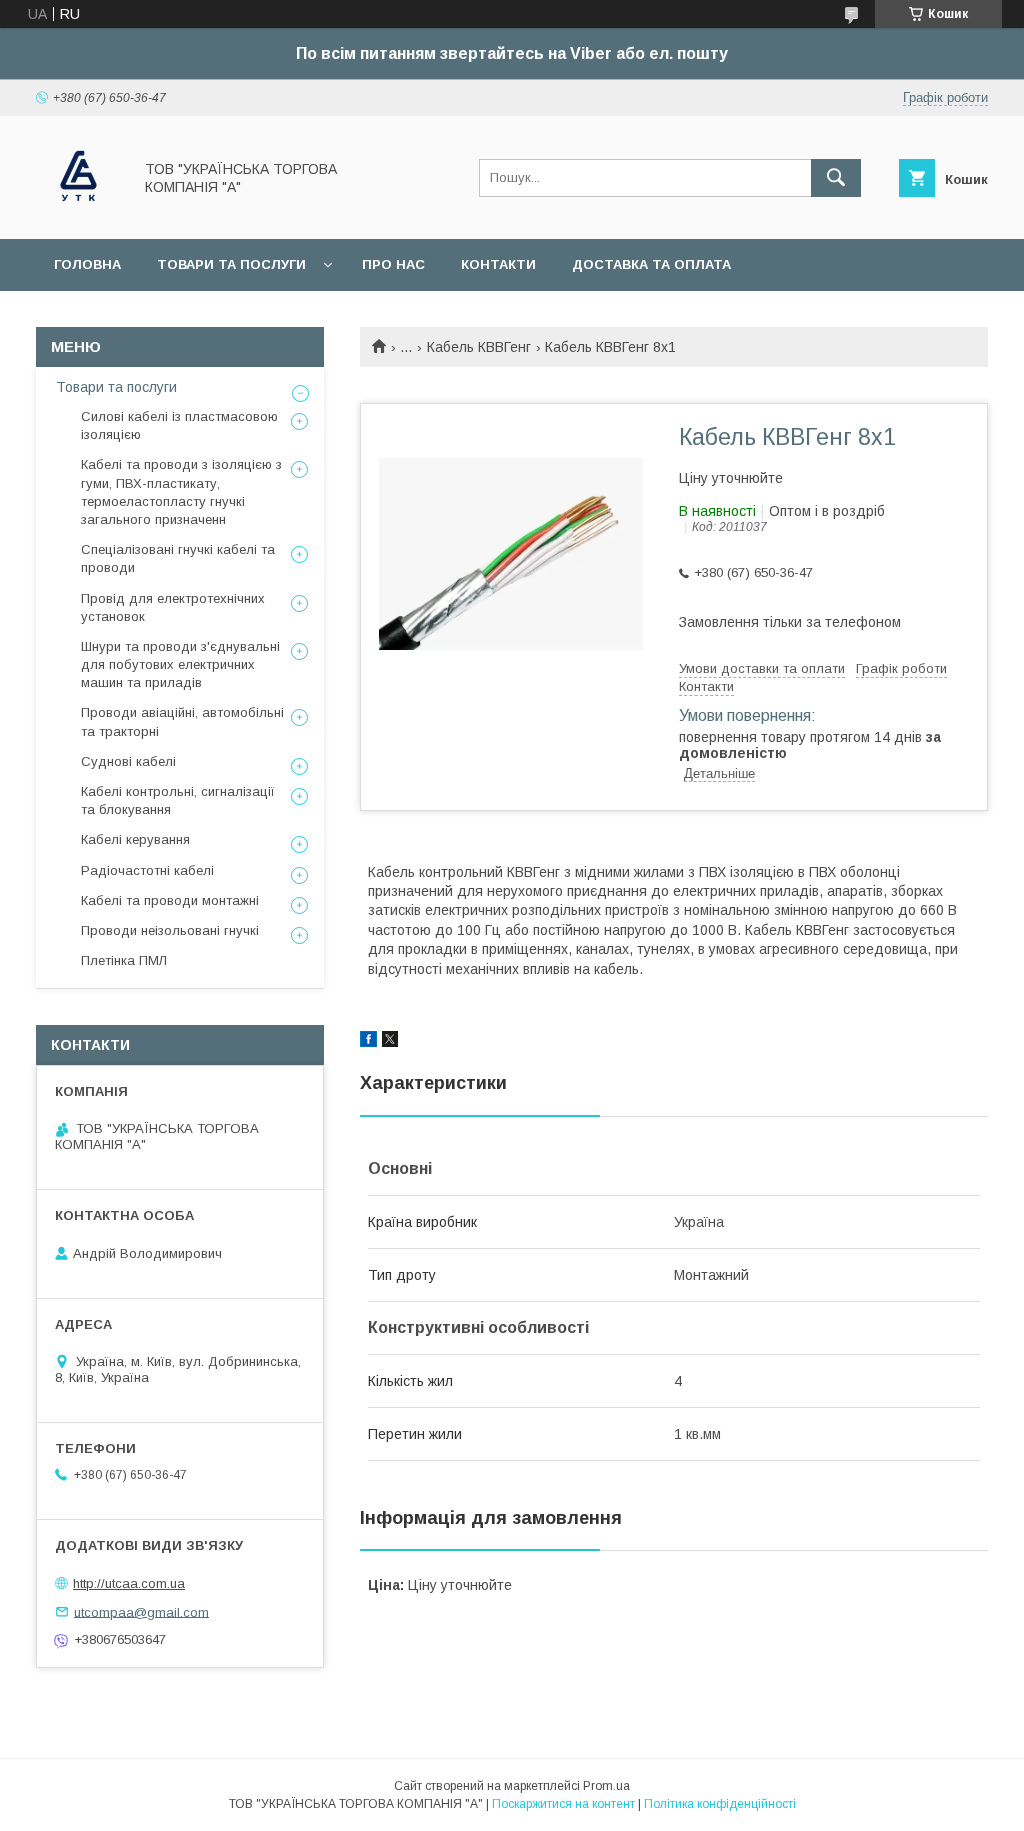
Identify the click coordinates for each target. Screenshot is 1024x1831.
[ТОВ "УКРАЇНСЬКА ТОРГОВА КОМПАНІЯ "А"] (78, 213)
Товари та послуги (231, 264)
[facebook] (368, 1042)
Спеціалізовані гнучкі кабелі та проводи (178, 558)
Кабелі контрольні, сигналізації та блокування (178, 800)
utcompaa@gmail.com (141, 1611)
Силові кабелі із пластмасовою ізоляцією (179, 425)
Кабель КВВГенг (479, 347)
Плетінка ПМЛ (124, 960)
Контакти (498, 264)
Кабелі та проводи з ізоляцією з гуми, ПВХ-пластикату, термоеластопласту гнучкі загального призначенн (181, 492)
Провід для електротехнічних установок (173, 607)
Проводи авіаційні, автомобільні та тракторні (182, 721)
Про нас (393, 264)
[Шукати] (836, 178)
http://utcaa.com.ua (129, 1583)
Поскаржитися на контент (563, 1804)
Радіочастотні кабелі (147, 870)
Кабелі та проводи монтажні (170, 900)
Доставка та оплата (651, 264)
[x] (390, 1042)
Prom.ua (606, 1786)
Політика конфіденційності (720, 1804)
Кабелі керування (135, 839)
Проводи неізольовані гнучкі (170, 930)
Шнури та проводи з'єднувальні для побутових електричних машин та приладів (180, 664)
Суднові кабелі (128, 761)
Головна (87, 264)
